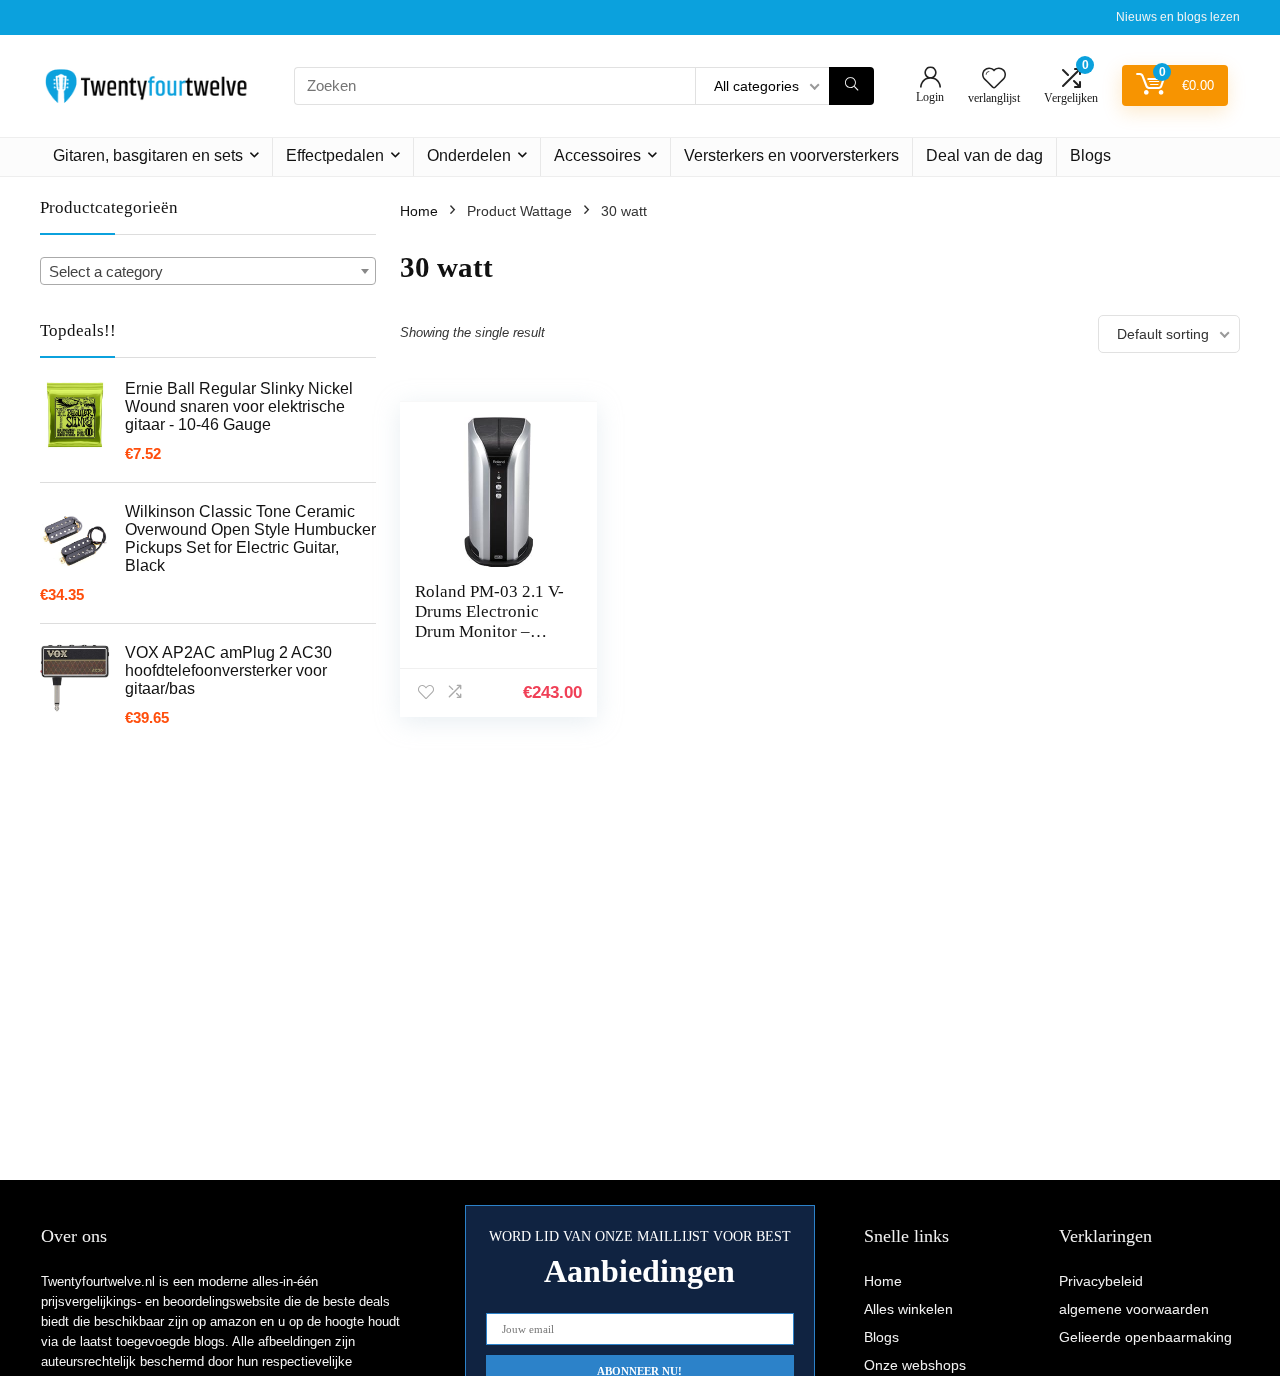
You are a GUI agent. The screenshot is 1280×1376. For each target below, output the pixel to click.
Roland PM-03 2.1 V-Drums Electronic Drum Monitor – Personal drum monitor (489, 631)
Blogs (1090, 155)
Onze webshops (915, 1365)
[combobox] (208, 271)
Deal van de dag (984, 155)
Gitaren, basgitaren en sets (148, 155)
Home (419, 211)
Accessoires (597, 155)
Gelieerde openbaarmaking (1145, 1337)
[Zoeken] (851, 86)
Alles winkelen (908, 1309)
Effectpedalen (335, 155)
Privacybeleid (1101, 1281)
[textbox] (208, 272)
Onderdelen (469, 155)
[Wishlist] (994, 79)
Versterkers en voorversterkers (791, 155)
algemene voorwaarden (1134, 1309)
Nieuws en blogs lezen (1178, 17)
